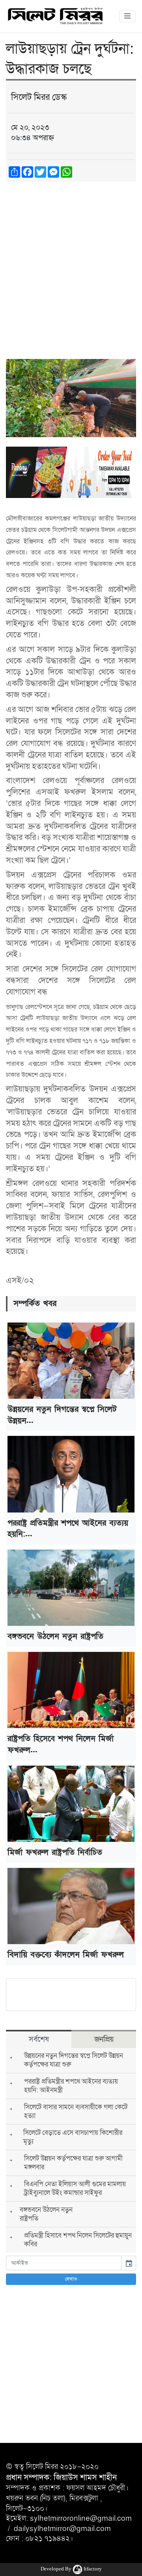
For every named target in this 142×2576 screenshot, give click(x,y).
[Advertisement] (71, 263)
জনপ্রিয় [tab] (104, 2039)
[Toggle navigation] (127, 16)
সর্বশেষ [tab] (39, 2039)
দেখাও (71, 2279)
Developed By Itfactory (71, 2569)
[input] (64, 2263)
